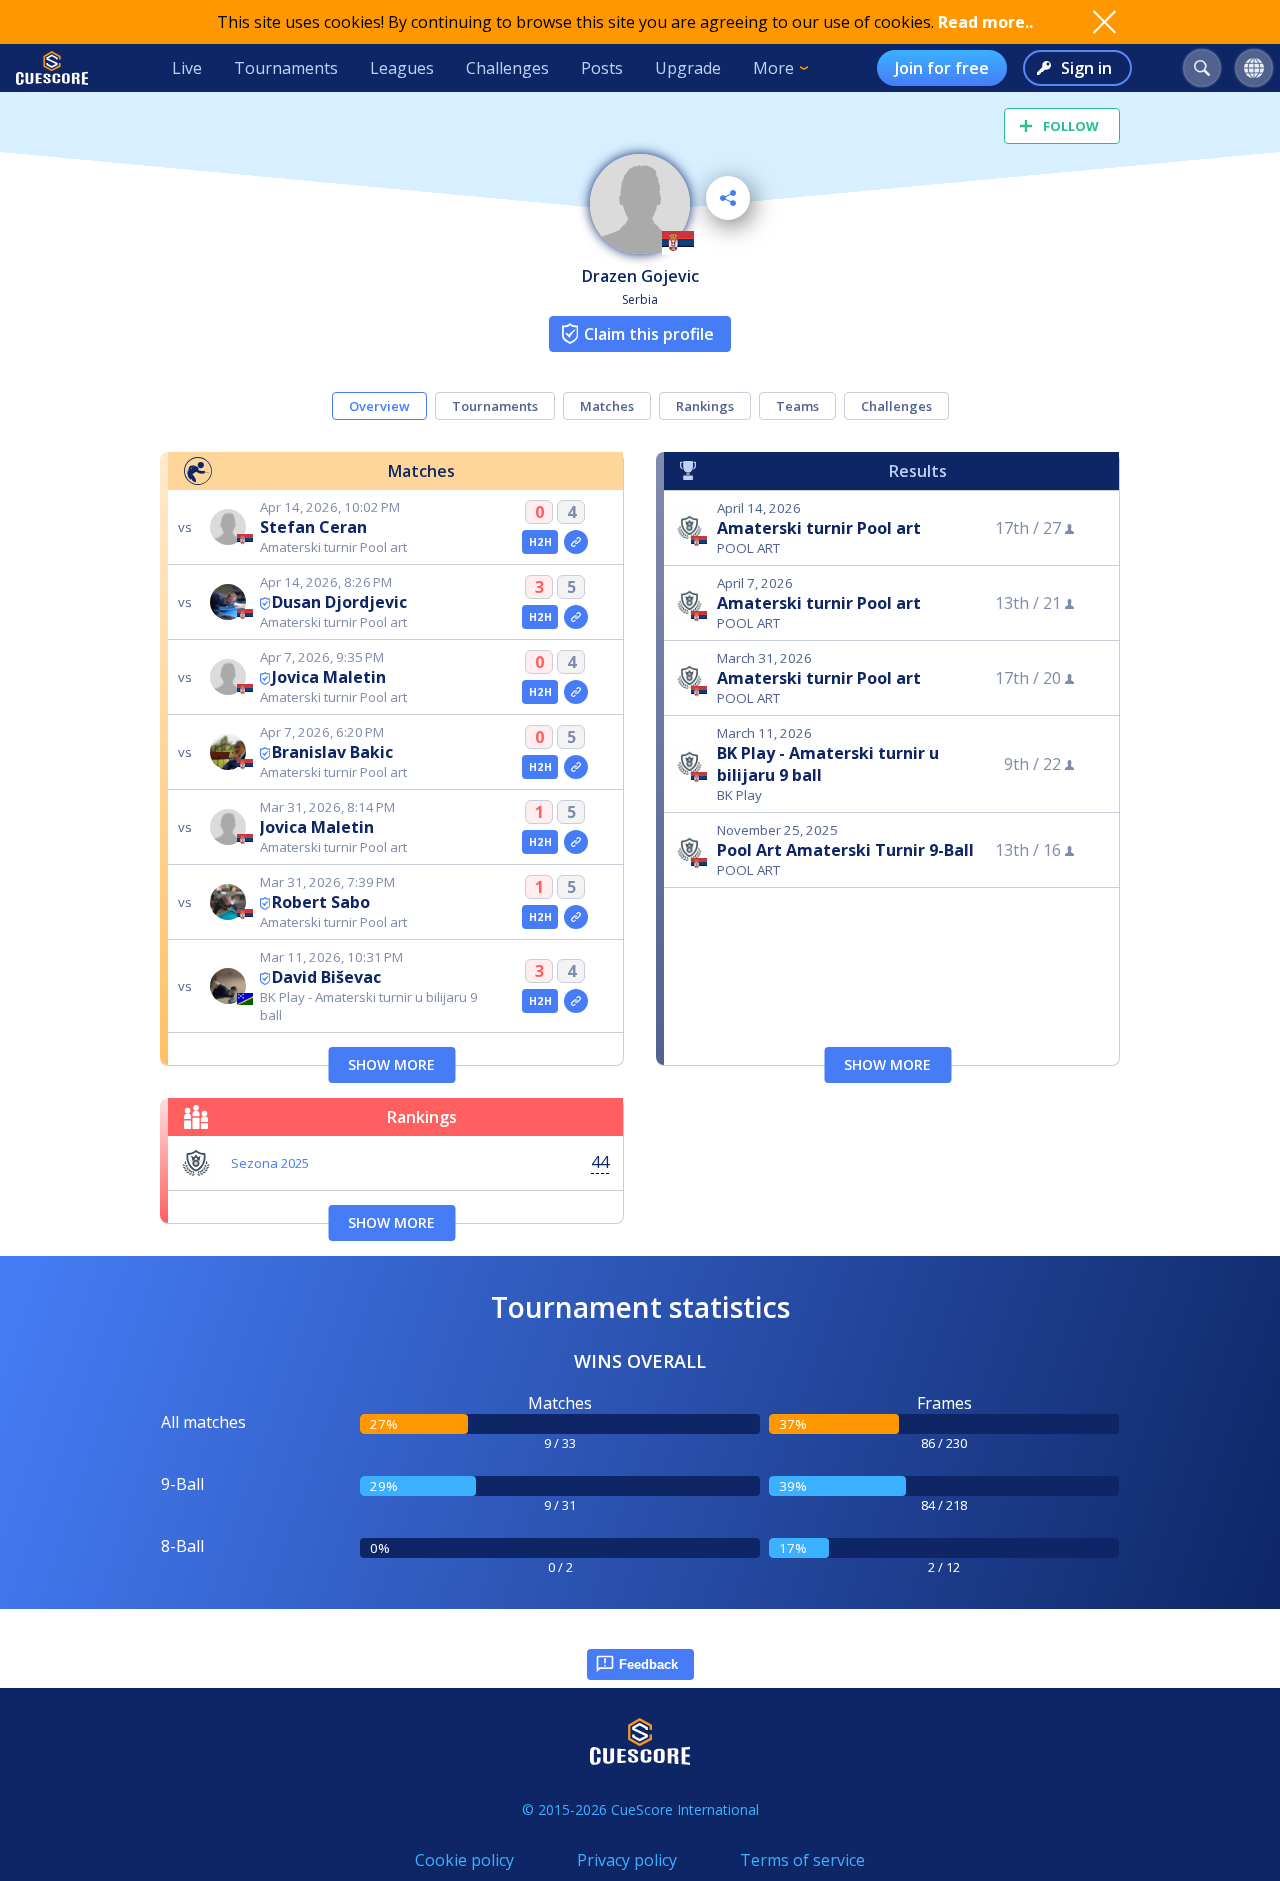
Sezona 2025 (270, 1163)
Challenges (507, 68)
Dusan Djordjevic (339, 602)
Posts (602, 68)
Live (187, 68)
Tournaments (286, 68)
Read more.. (985, 22)
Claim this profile (649, 334)
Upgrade (688, 68)
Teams (797, 406)
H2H (540, 542)
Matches (607, 406)
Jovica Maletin (329, 677)
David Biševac (326, 977)
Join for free (942, 68)
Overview (379, 406)
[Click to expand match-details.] (576, 542)
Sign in (1086, 68)
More (773, 68)
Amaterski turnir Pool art (819, 528)
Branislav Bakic (332, 752)
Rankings (705, 406)
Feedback (648, 1664)
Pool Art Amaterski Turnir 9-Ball (845, 850)
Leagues (402, 68)
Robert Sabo (321, 902)
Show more (391, 1064)
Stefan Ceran (313, 527)
